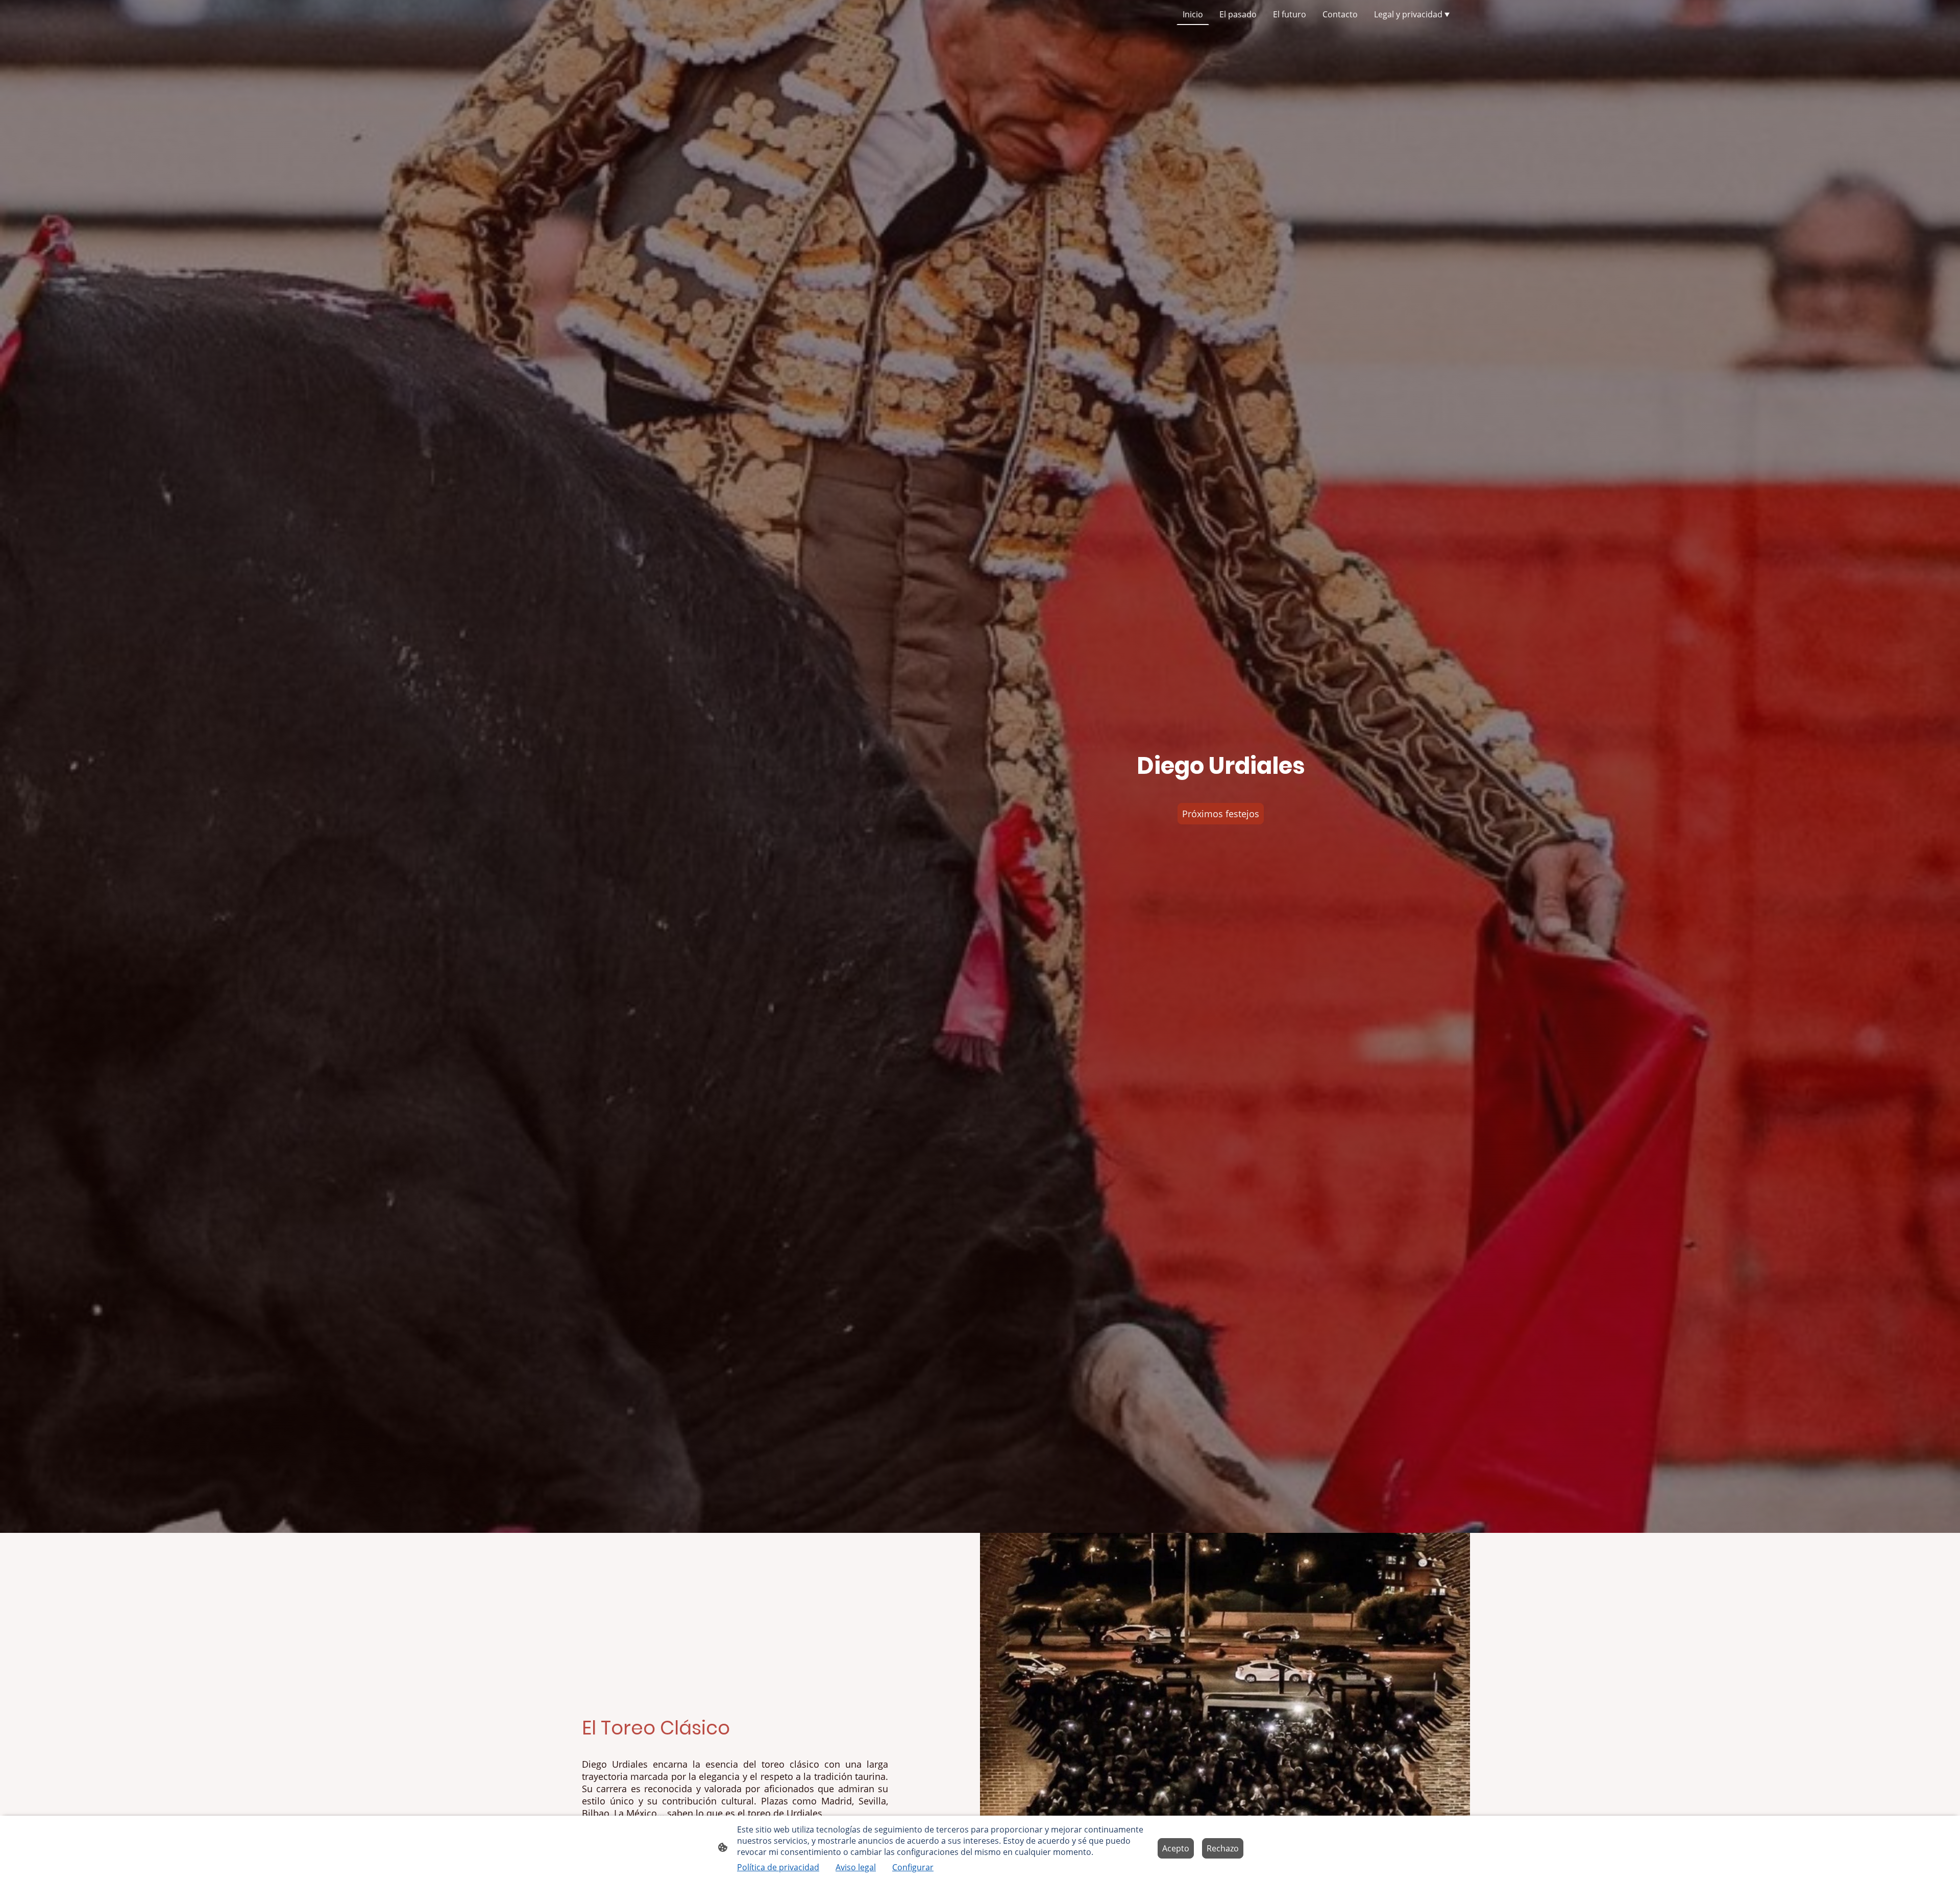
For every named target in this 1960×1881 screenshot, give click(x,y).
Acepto (1176, 1848)
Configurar (913, 1867)
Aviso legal (856, 1867)
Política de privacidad (778, 1867)
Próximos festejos (1221, 814)
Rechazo (1223, 1848)
